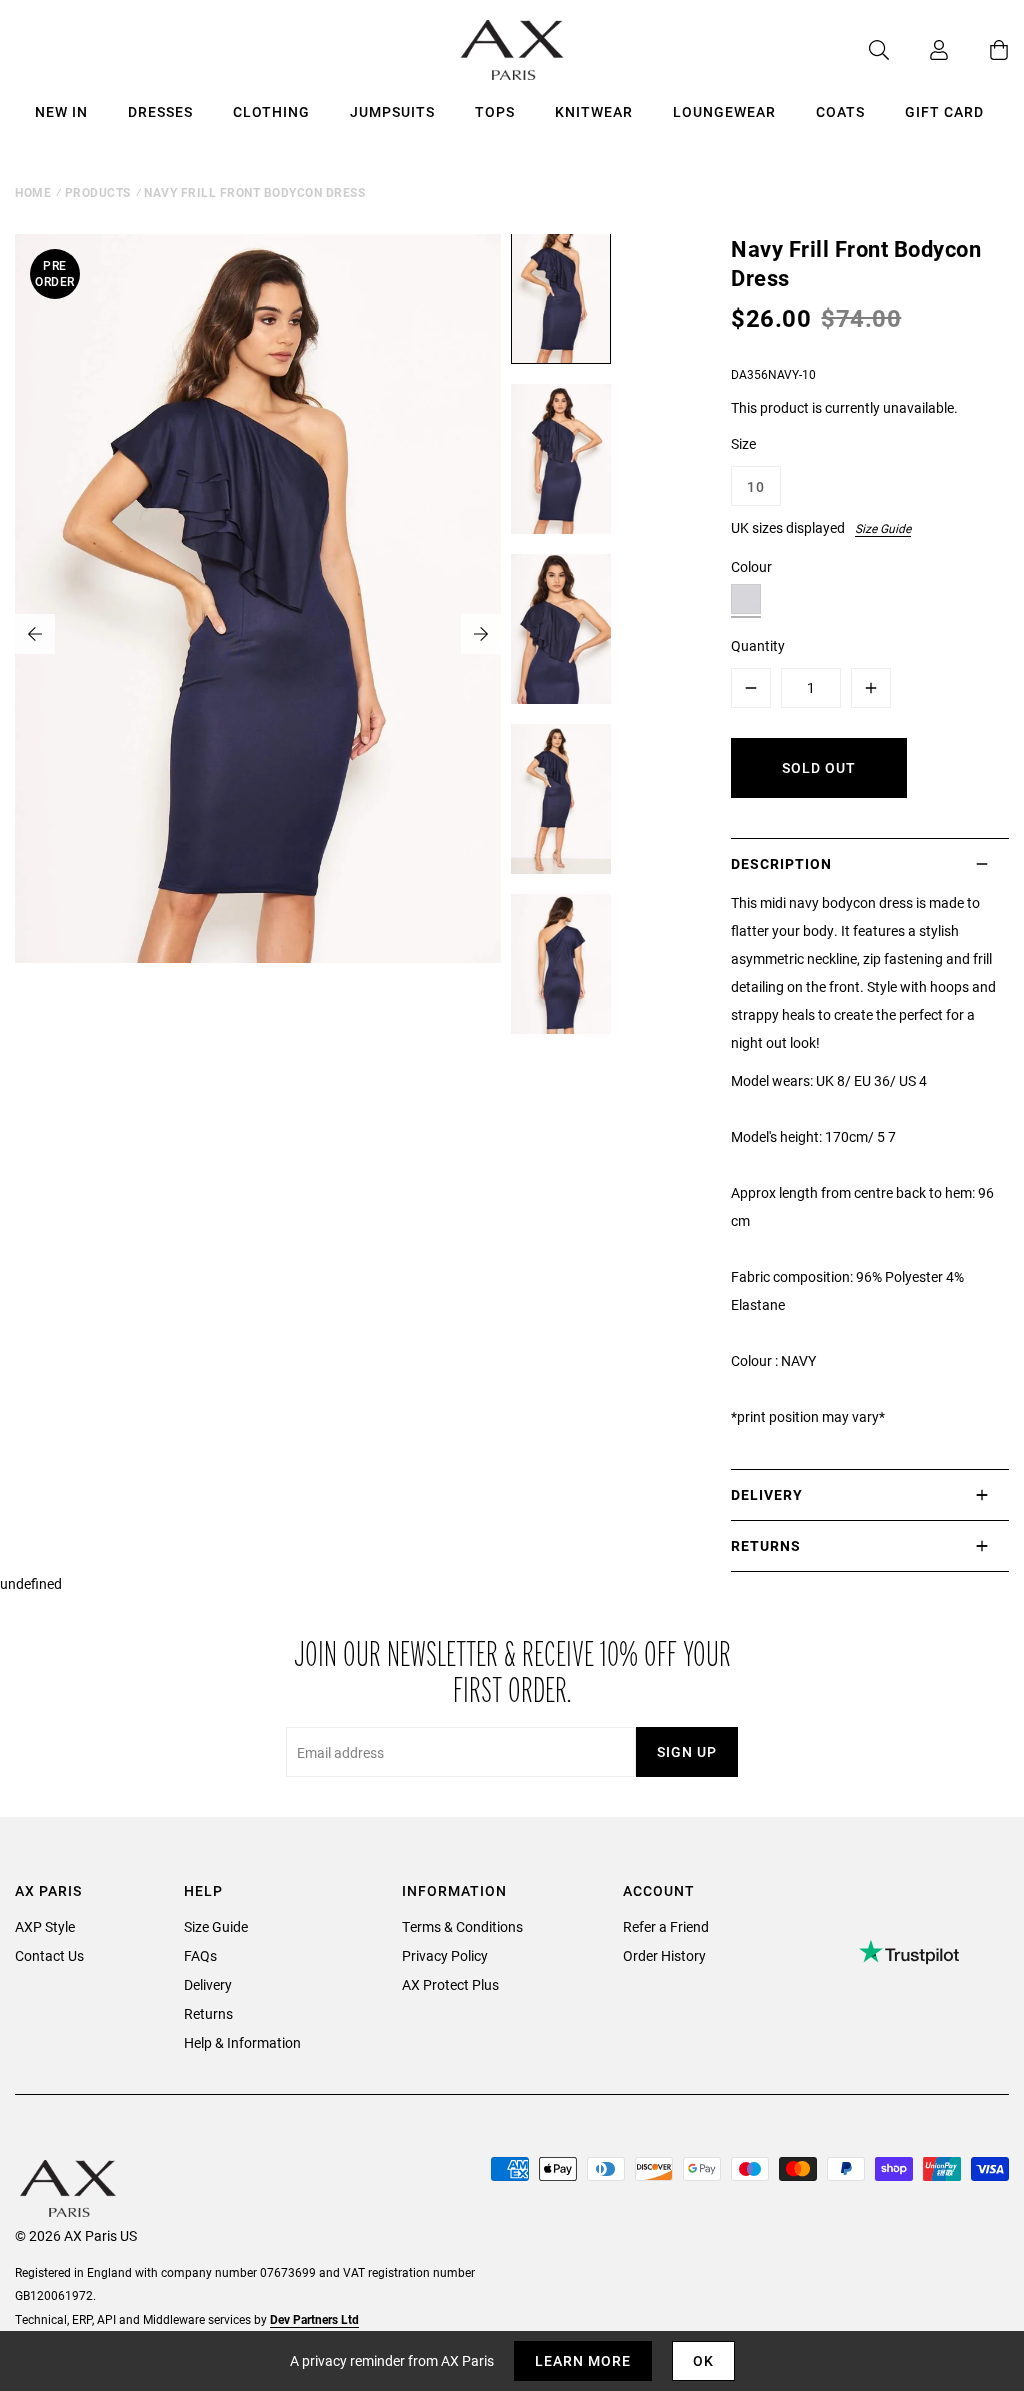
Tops (495, 111)
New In (61, 111)
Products (98, 192)
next (481, 634)
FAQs (200, 1955)
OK (703, 2360)
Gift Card (944, 111)
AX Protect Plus (450, 1984)
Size (743, 443)
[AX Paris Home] (512, 50)
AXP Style (45, 1926)
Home (33, 192)
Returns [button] (766, 1545)
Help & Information (242, 2042)
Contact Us (49, 1955)
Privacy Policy (445, 1955)
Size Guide (883, 528)
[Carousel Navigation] (258, 634)
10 (756, 486)
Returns (208, 2013)
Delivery (208, 1984)
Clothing (271, 111)
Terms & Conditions (462, 1926)
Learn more (583, 2360)
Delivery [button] (767, 1494)
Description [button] (781, 863)
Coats (840, 111)
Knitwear (594, 111)
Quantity (758, 645)
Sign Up (687, 1751)
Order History (664, 1955)
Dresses (160, 111)
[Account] (919, 50)
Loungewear (724, 111)
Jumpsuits (392, 111)
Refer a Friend (666, 1926)
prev (35, 634)
